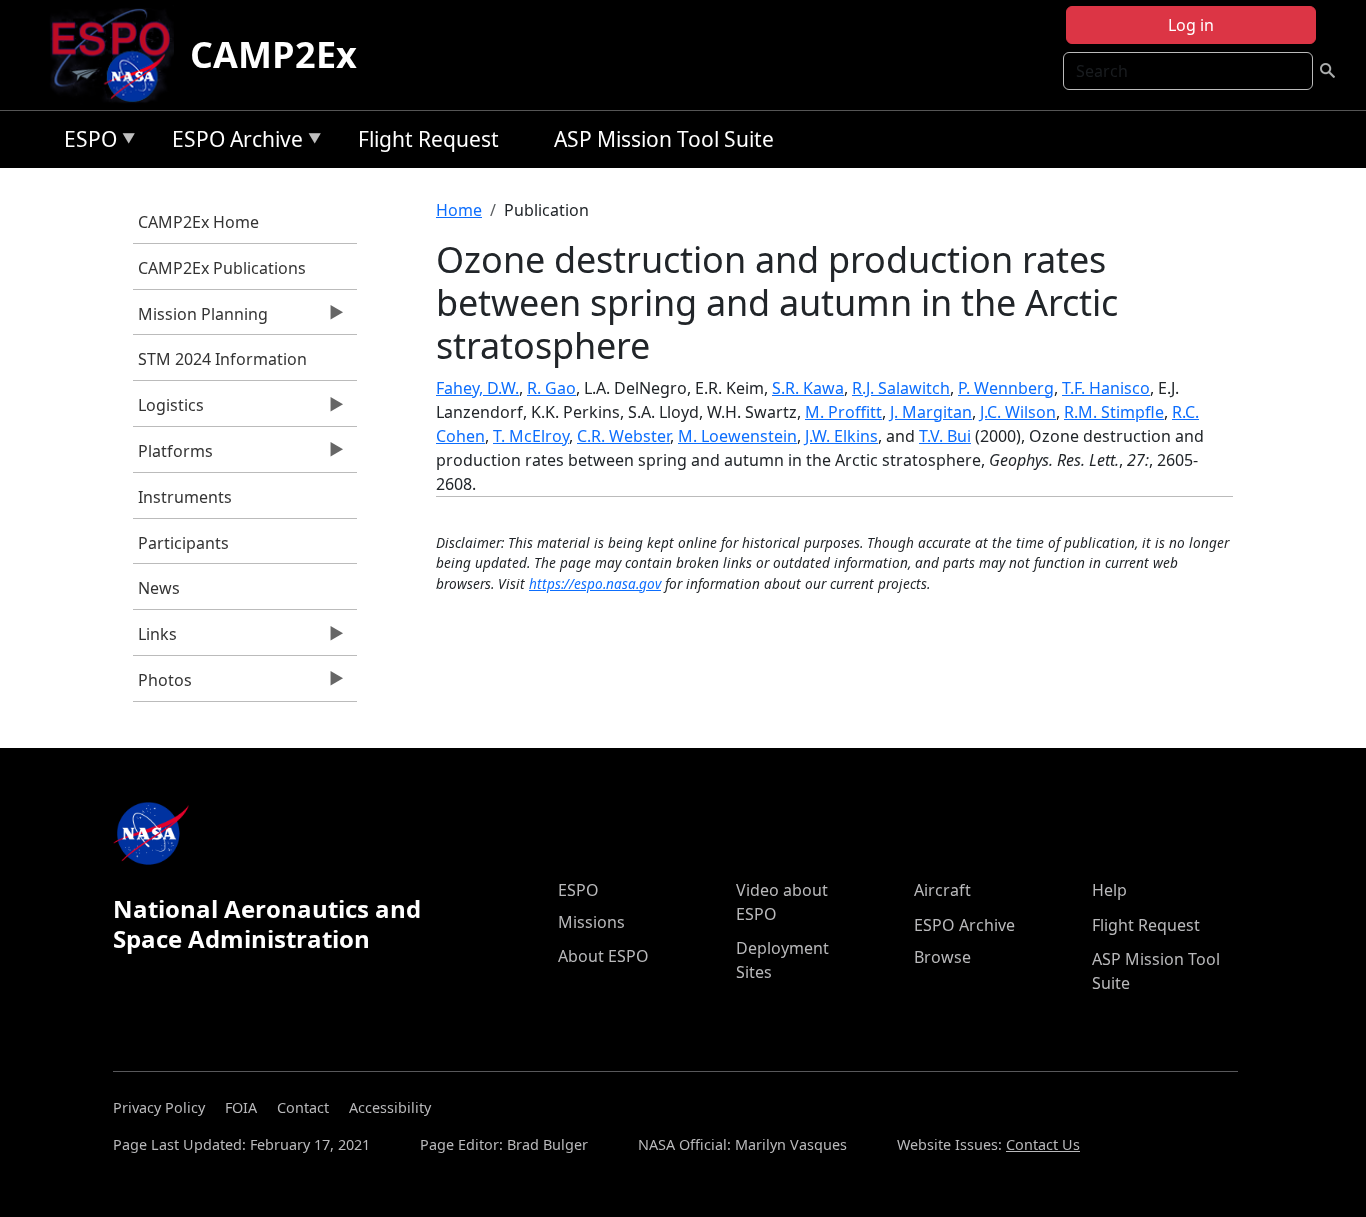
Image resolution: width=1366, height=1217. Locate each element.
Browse (942, 957)
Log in (1191, 25)
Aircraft (942, 890)
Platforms (173, 456)
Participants (183, 543)
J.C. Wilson (1018, 412)
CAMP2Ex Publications (222, 268)
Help (1109, 890)
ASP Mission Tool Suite (664, 139)
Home (459, 210)
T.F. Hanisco (1106, 388)
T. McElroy (531, 436)
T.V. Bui (945, 436)
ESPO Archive (232, 142)
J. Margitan (931, 412)
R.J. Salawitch (901, 388)
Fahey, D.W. (477, 388)
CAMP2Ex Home (198, 222)
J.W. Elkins (841, 436)
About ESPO (603, 956)
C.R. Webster (623, 436)
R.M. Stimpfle (1114, 412)
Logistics (168, 410)
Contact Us (1043, 1144)
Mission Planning (200, 319)
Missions (591, 922)
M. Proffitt (843, 412)
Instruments (185, 497)
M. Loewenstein (737, 436)
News (159, 588)
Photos (162, 685)
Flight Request (428, 139)
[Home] (118, 55)
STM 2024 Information (222, 359)
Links (155, 639)
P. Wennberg (1006, 388)
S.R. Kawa (808, 388)
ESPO (85, 142)
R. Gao (551, 388)
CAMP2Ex (273, 54)
